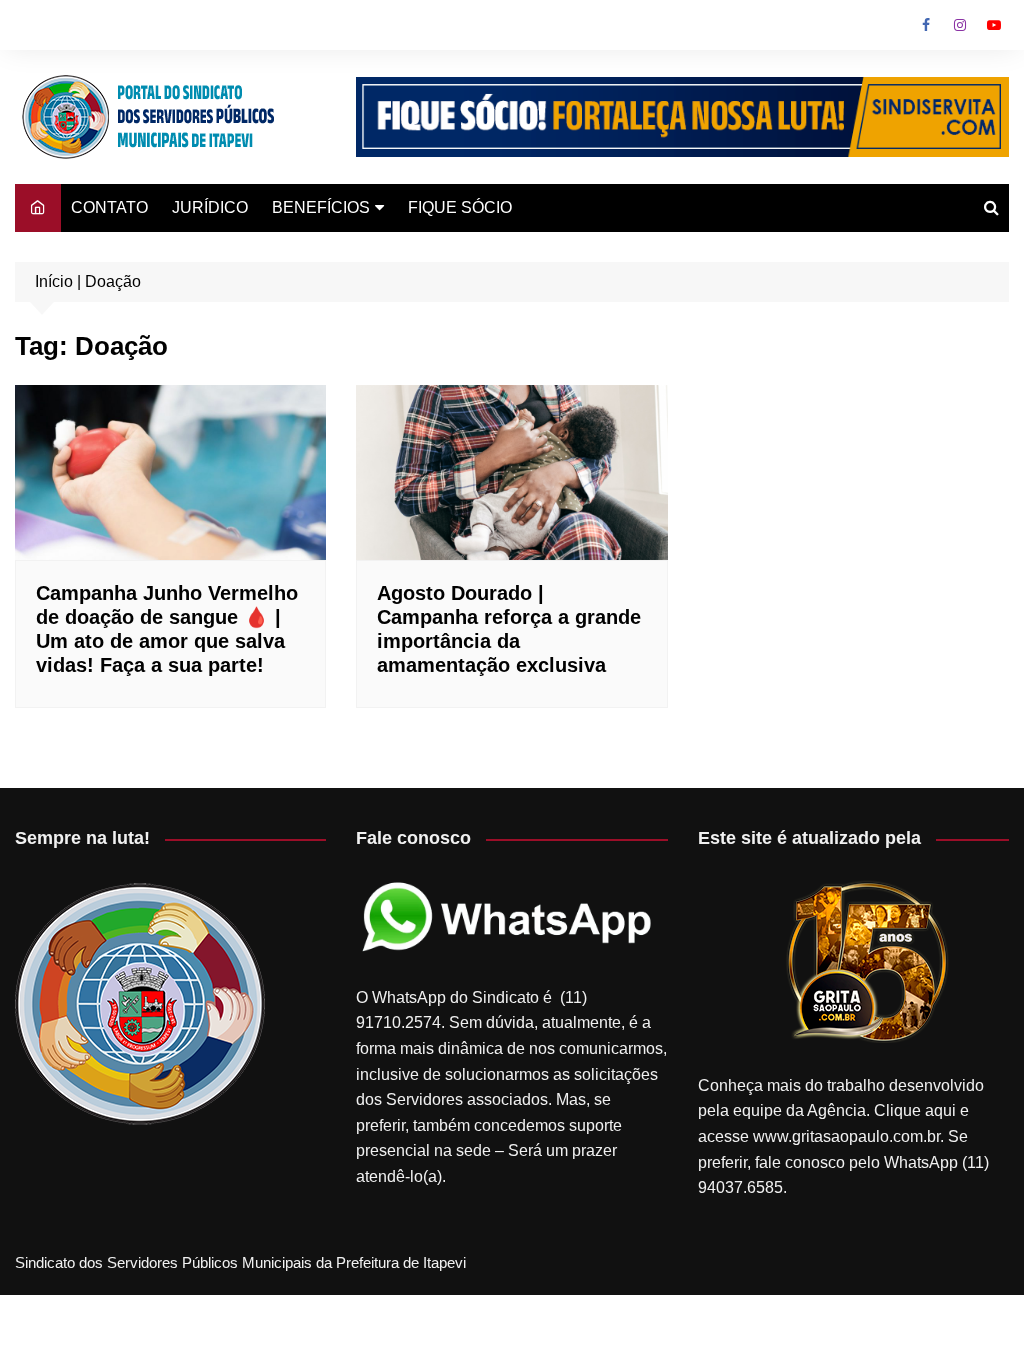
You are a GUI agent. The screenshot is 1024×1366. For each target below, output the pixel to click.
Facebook (926, 25)
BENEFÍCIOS (321, 207)
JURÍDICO (210, 207)
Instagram (960, 25)
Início (54, 281)
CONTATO (109, 207)
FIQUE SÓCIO (460, 207)
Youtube (994, 25)
